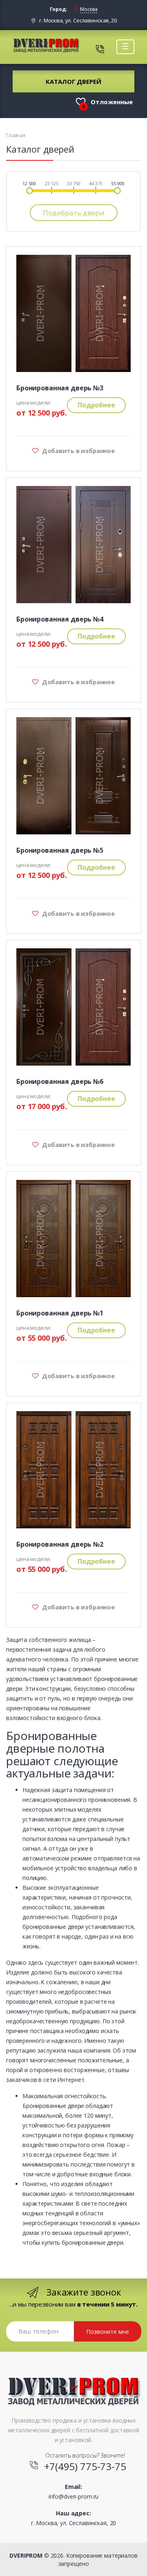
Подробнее (96, 405)
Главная (16, 136)
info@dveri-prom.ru (73, 2496)
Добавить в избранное (78, 451)
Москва (89, 9)
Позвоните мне (108, 2332)
